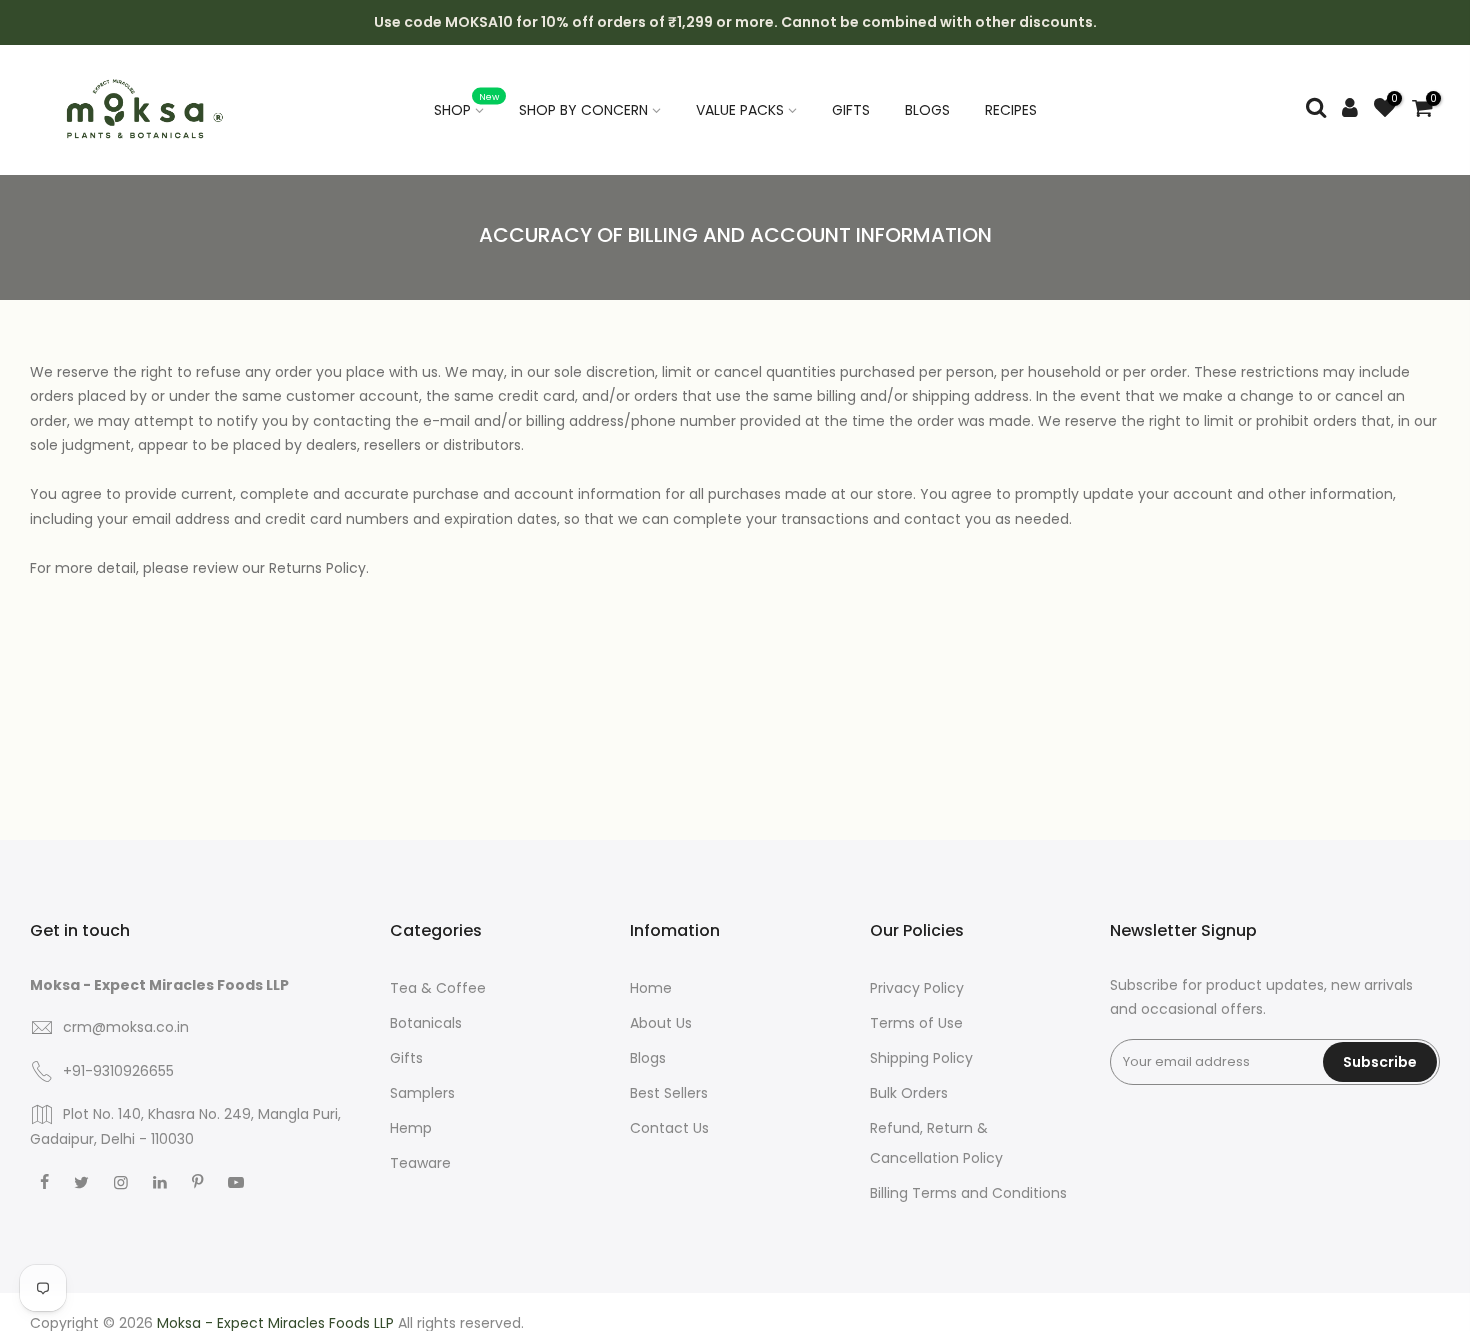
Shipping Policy (921, 1058)
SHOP (467, 105)
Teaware (420, 1163)
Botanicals (426, 1023)
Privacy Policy (917, 988)
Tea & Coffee (438, 988)
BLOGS (927, 110)
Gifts (406, 1058)
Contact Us (669, 1128)
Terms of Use (916, 1023)
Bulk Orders (909, 1093)
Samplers (422, 1093)
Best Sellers (669, 1093)
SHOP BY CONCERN (583, 110)
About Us (661, 1023)
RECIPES (1011, 110)
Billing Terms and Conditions (968, 1193)
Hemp (411, 1128)
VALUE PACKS (740, 110)
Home (651, 988)
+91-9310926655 (118, 1071)
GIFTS (851, 110)
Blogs (648, 1058)
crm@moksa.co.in (126, 1027)
